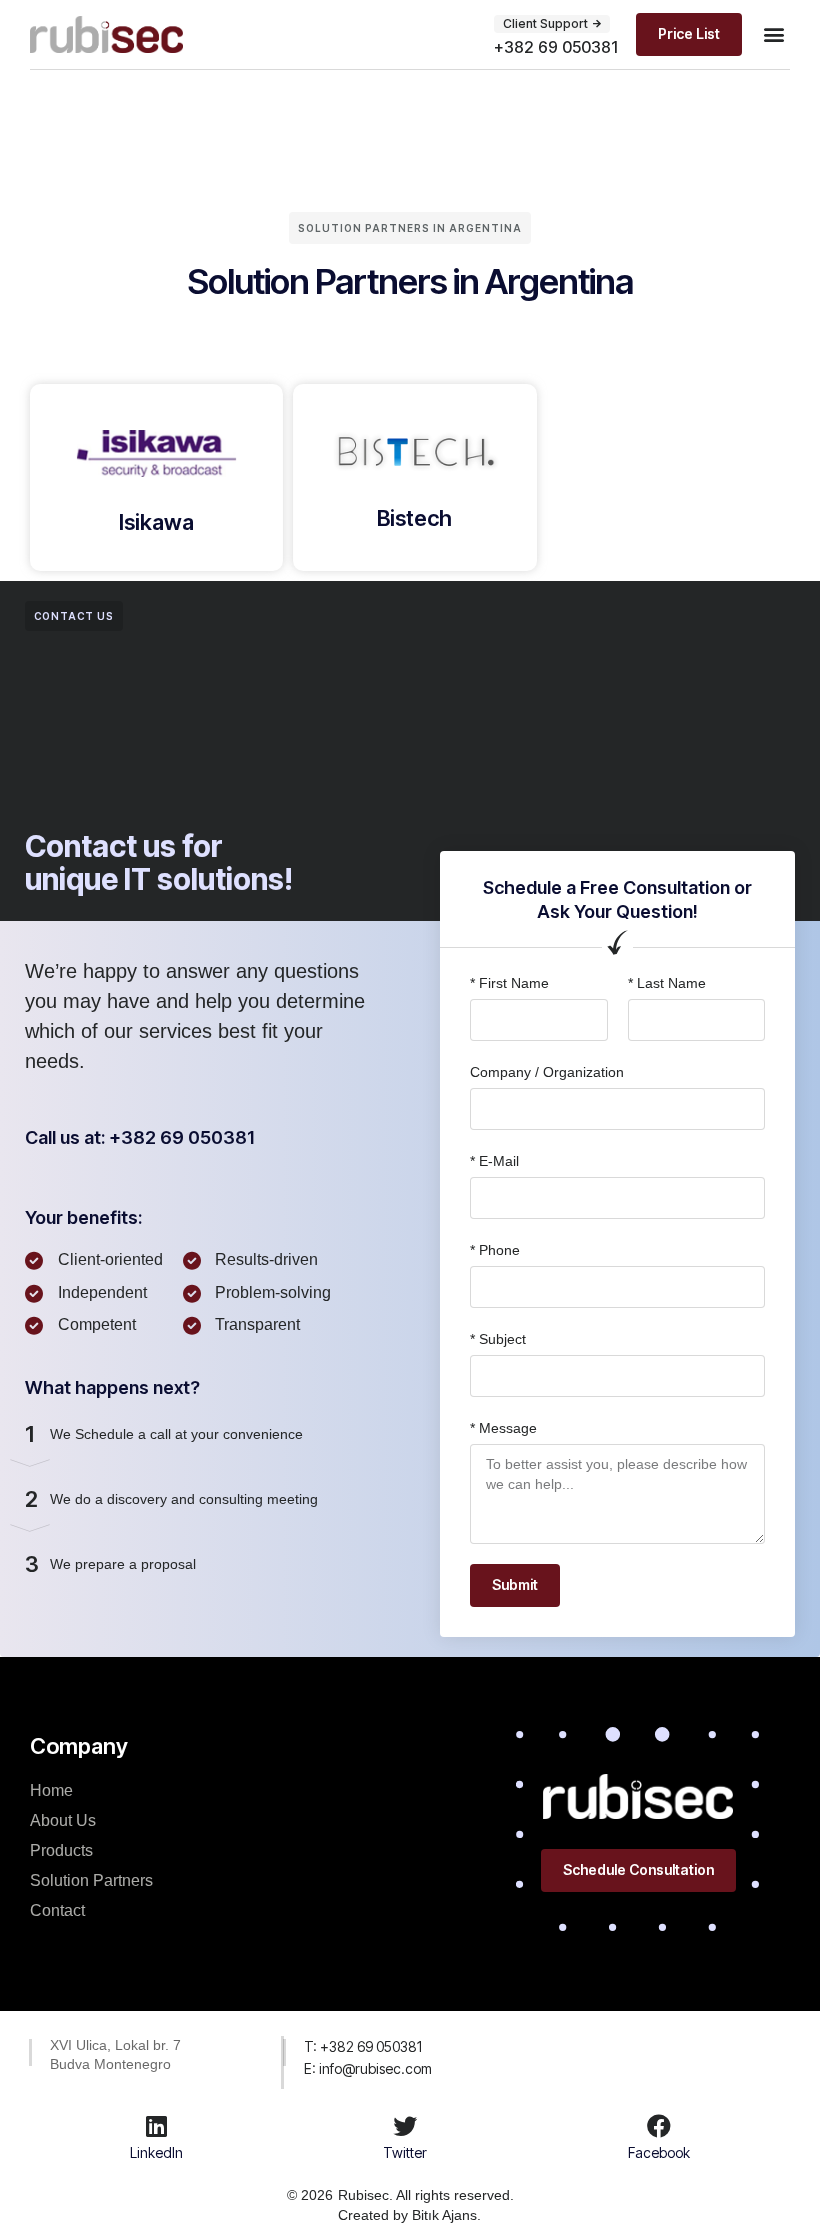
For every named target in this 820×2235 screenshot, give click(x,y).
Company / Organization (547, 1072)
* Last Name (667, 983)
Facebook (659, 2152)
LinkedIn (156, 2152)
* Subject (498, 1339)
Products (61, 1850)
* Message (503, 1428)
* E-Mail (494, 1161)
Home (51, 1790)
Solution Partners (91, 1880)
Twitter (405, 2152)
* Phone (495, 1250)
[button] (552, 24)
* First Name (509, 983)
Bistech (414, 518)
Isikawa (156, 522)
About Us (63, 1820)
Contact (57, 1910)
